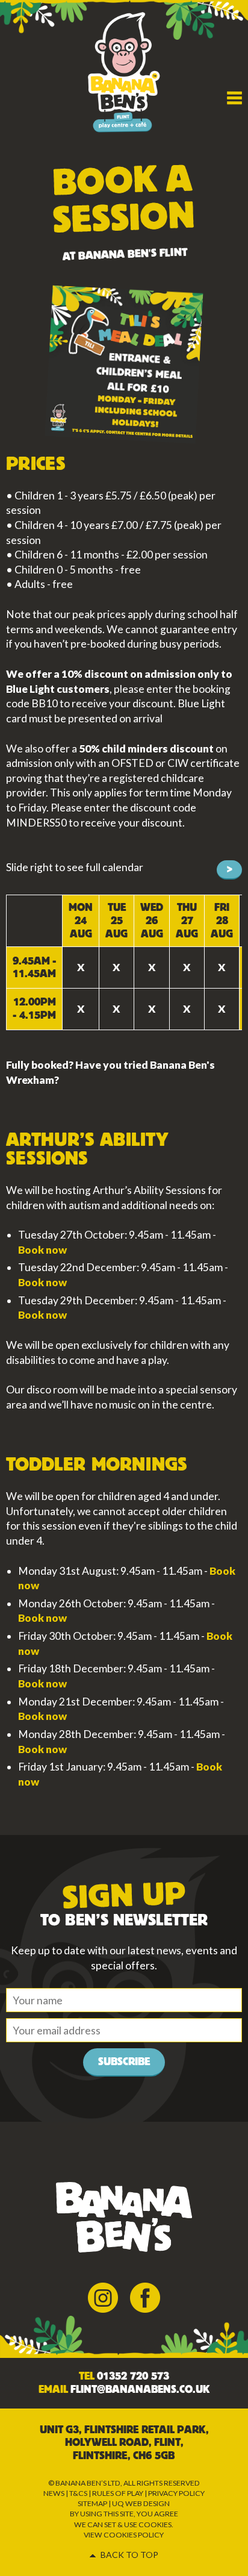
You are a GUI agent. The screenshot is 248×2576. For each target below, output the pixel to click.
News (54, 2493)
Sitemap (92, 2503)
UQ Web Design (141, 2503)
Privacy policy (176, 2493)
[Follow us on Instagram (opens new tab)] (103, 2297)
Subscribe (124, 2062)
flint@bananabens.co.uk (140, 2390)
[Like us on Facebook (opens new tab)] (145, 2297)
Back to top (129, 2555)
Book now (42, 1250)
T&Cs (78, 2493)
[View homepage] (124, 71)
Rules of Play (118, 2493)
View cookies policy (124, 2535)
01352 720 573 (133, 2376)
